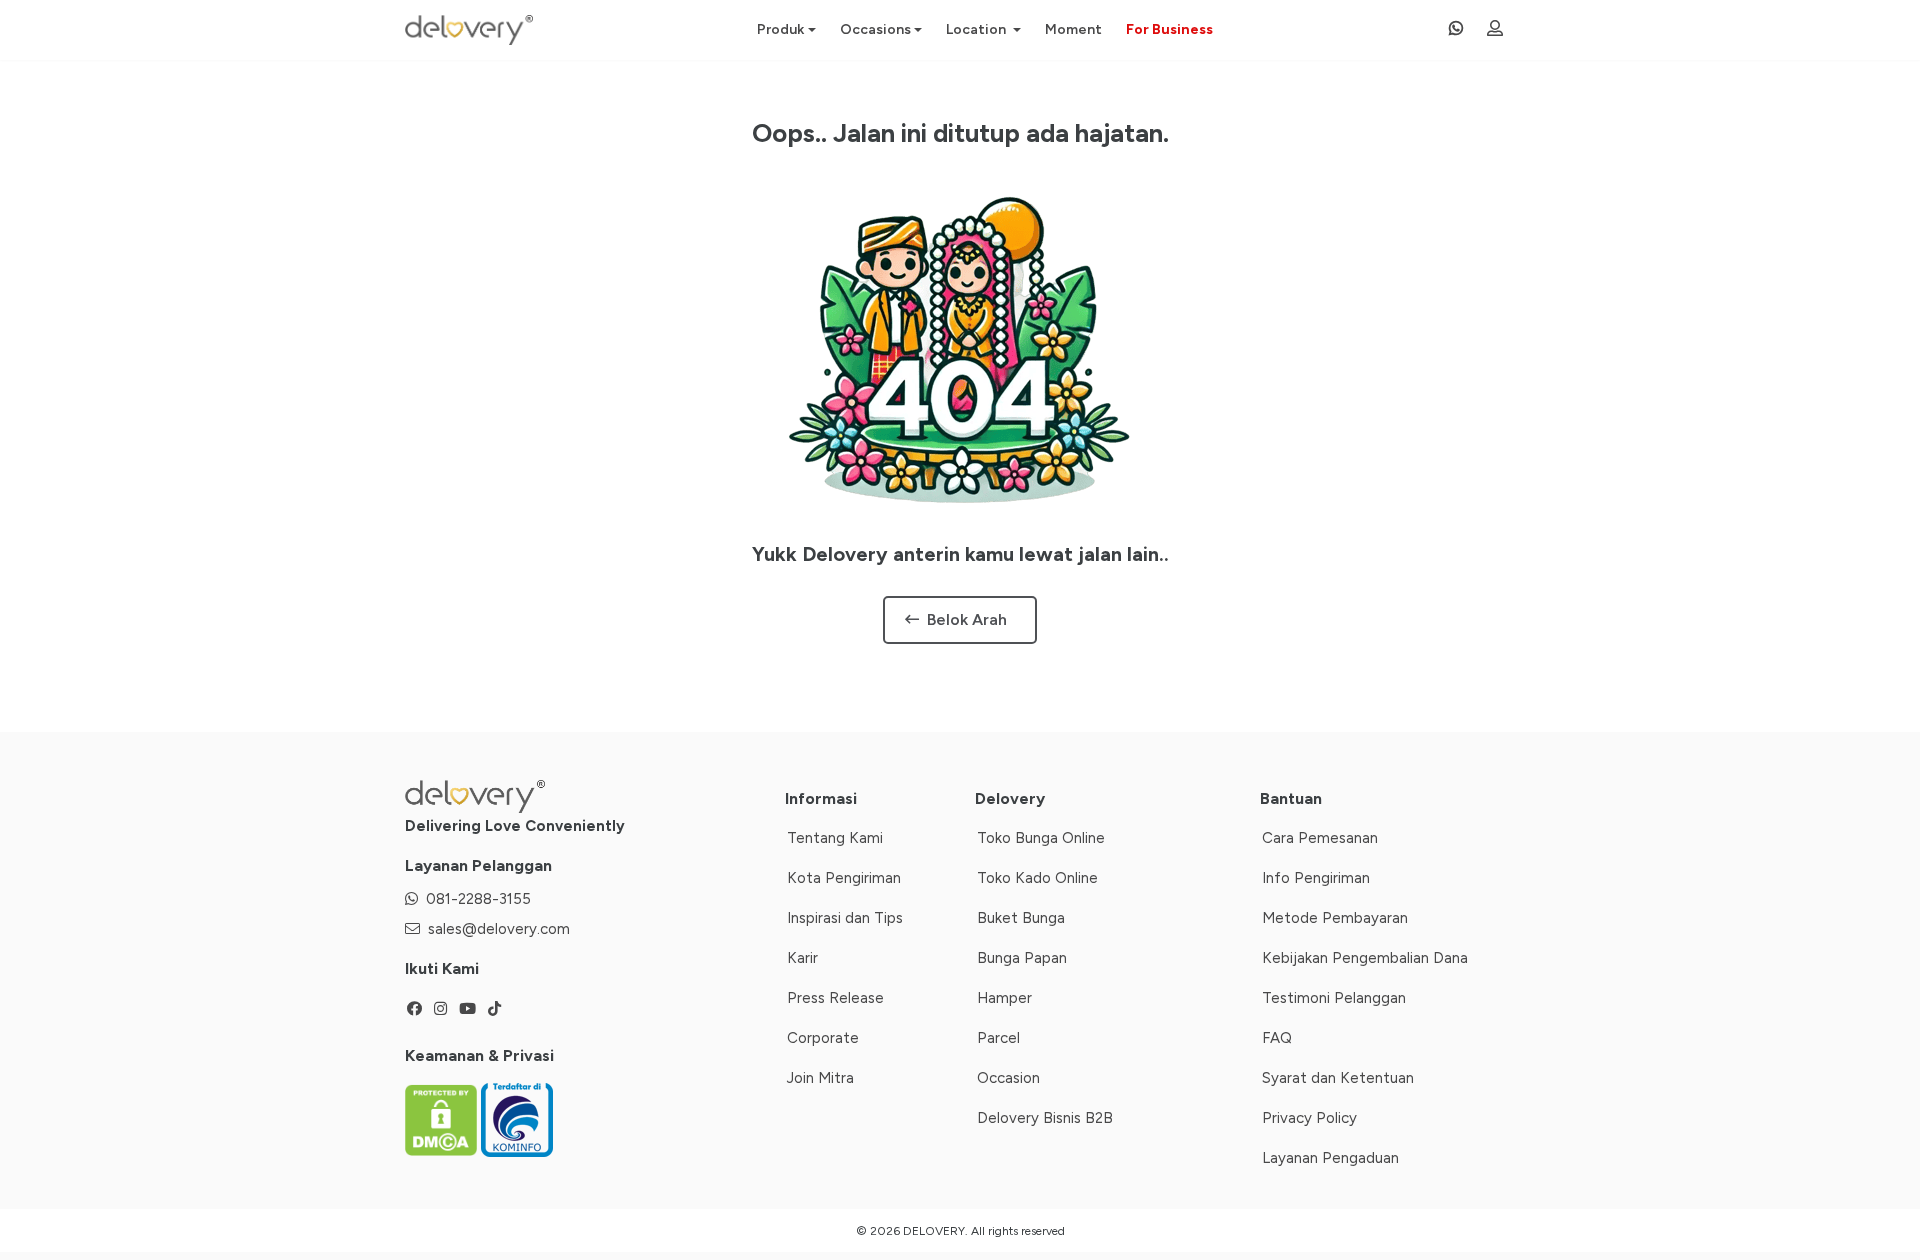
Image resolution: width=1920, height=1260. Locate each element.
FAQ (1277, 1038)
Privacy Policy (1309, 1118)
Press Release (835, 998)
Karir (802, 958)
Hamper (1004, 998)
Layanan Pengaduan (1330, 1158)
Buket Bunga (1021, 918)
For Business (1169, 29)
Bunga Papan (1022, 958)
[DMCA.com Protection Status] (443, 1119)
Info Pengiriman (1316, 878)
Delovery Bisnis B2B (1045, 1118)
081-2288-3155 (478, 899)
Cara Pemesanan (1320, 838)
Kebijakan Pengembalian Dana (1365, 958)
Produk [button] (780, 29)
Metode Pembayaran (1335, 918)
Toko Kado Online (1037, 878)
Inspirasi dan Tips (845, 918)
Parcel (998, 1038)
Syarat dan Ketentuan (1338, 1078)
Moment (1073, 29)
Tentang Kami (835, 838)
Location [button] (977, 29)
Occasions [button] (875, 29)
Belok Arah (967, 619)
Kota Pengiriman (844, 878)
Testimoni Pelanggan (1334, 998)
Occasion (1008, 1078)
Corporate (823, 1038)
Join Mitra (820, 1078)
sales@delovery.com (499, 929)
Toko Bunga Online (1041, 838)
